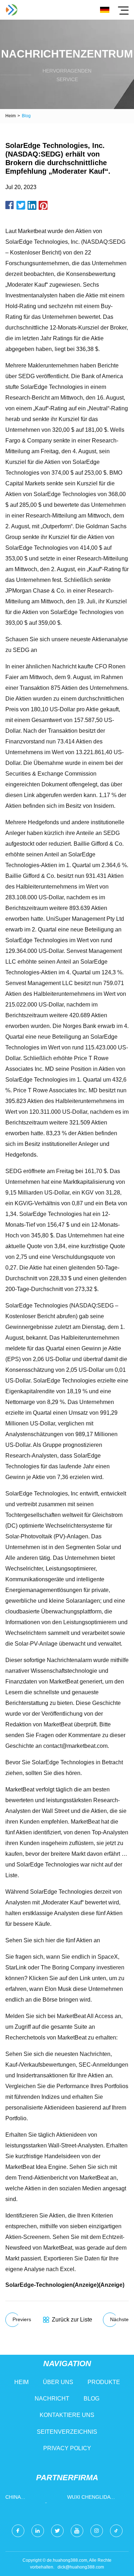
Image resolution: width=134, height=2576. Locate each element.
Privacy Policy (67, 2448)
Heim (11, 116)
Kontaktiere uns (67, 2415)
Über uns (58, 2382)
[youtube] (77, 2531)
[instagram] (97, 2531)
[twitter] (57, 2531)
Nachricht (52, 2399)
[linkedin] (38, 2531)
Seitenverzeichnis (67, 2432)
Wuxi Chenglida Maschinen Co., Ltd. (94, 2499)
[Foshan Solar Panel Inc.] (12, 10)
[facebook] (18, 2531)
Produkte (104, 2382)
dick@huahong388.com (81, 2567)
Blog (91, 2399)
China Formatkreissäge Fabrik (30, 2499)
